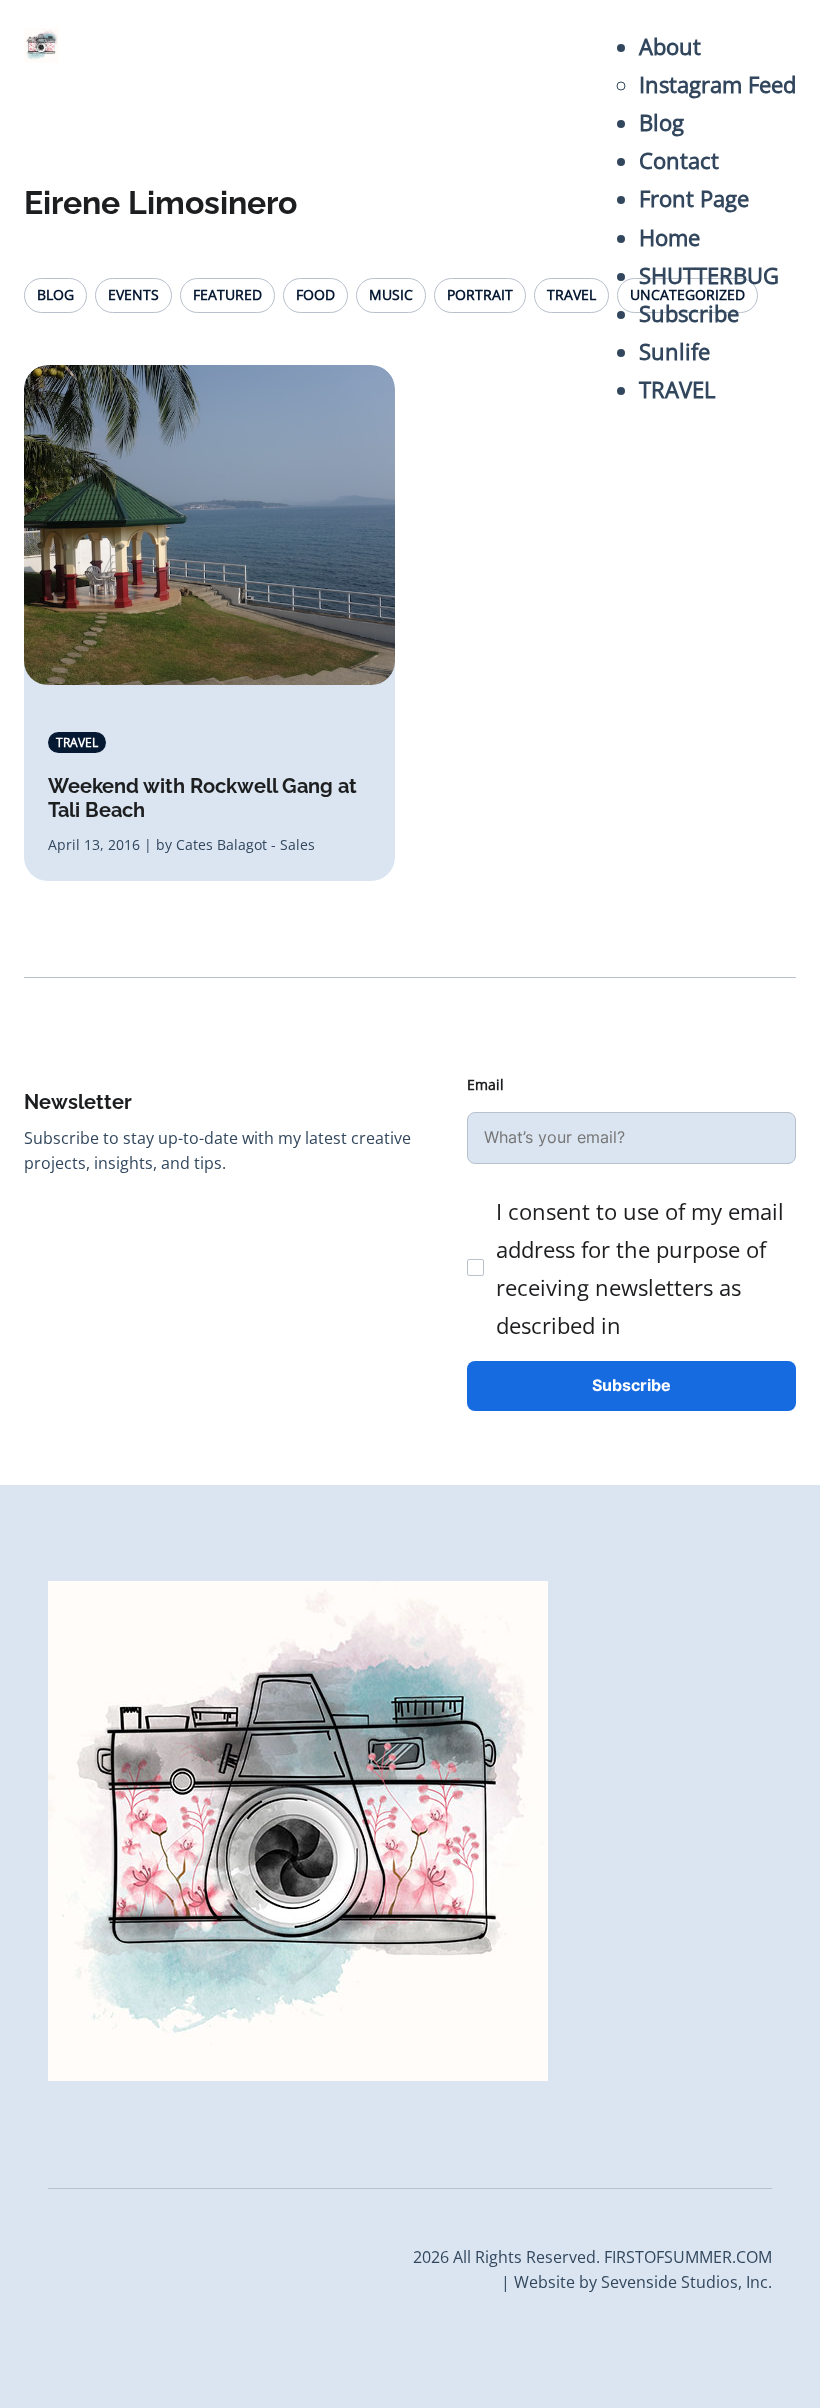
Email (485, 1084)
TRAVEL (677, 389)
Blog (661, 122)
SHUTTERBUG (709, 275)
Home (669, 237)
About (670, 46)
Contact (679, 160)
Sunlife (674, 351)
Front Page (694, 198)
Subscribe (689, 313)
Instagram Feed (717, 84)
